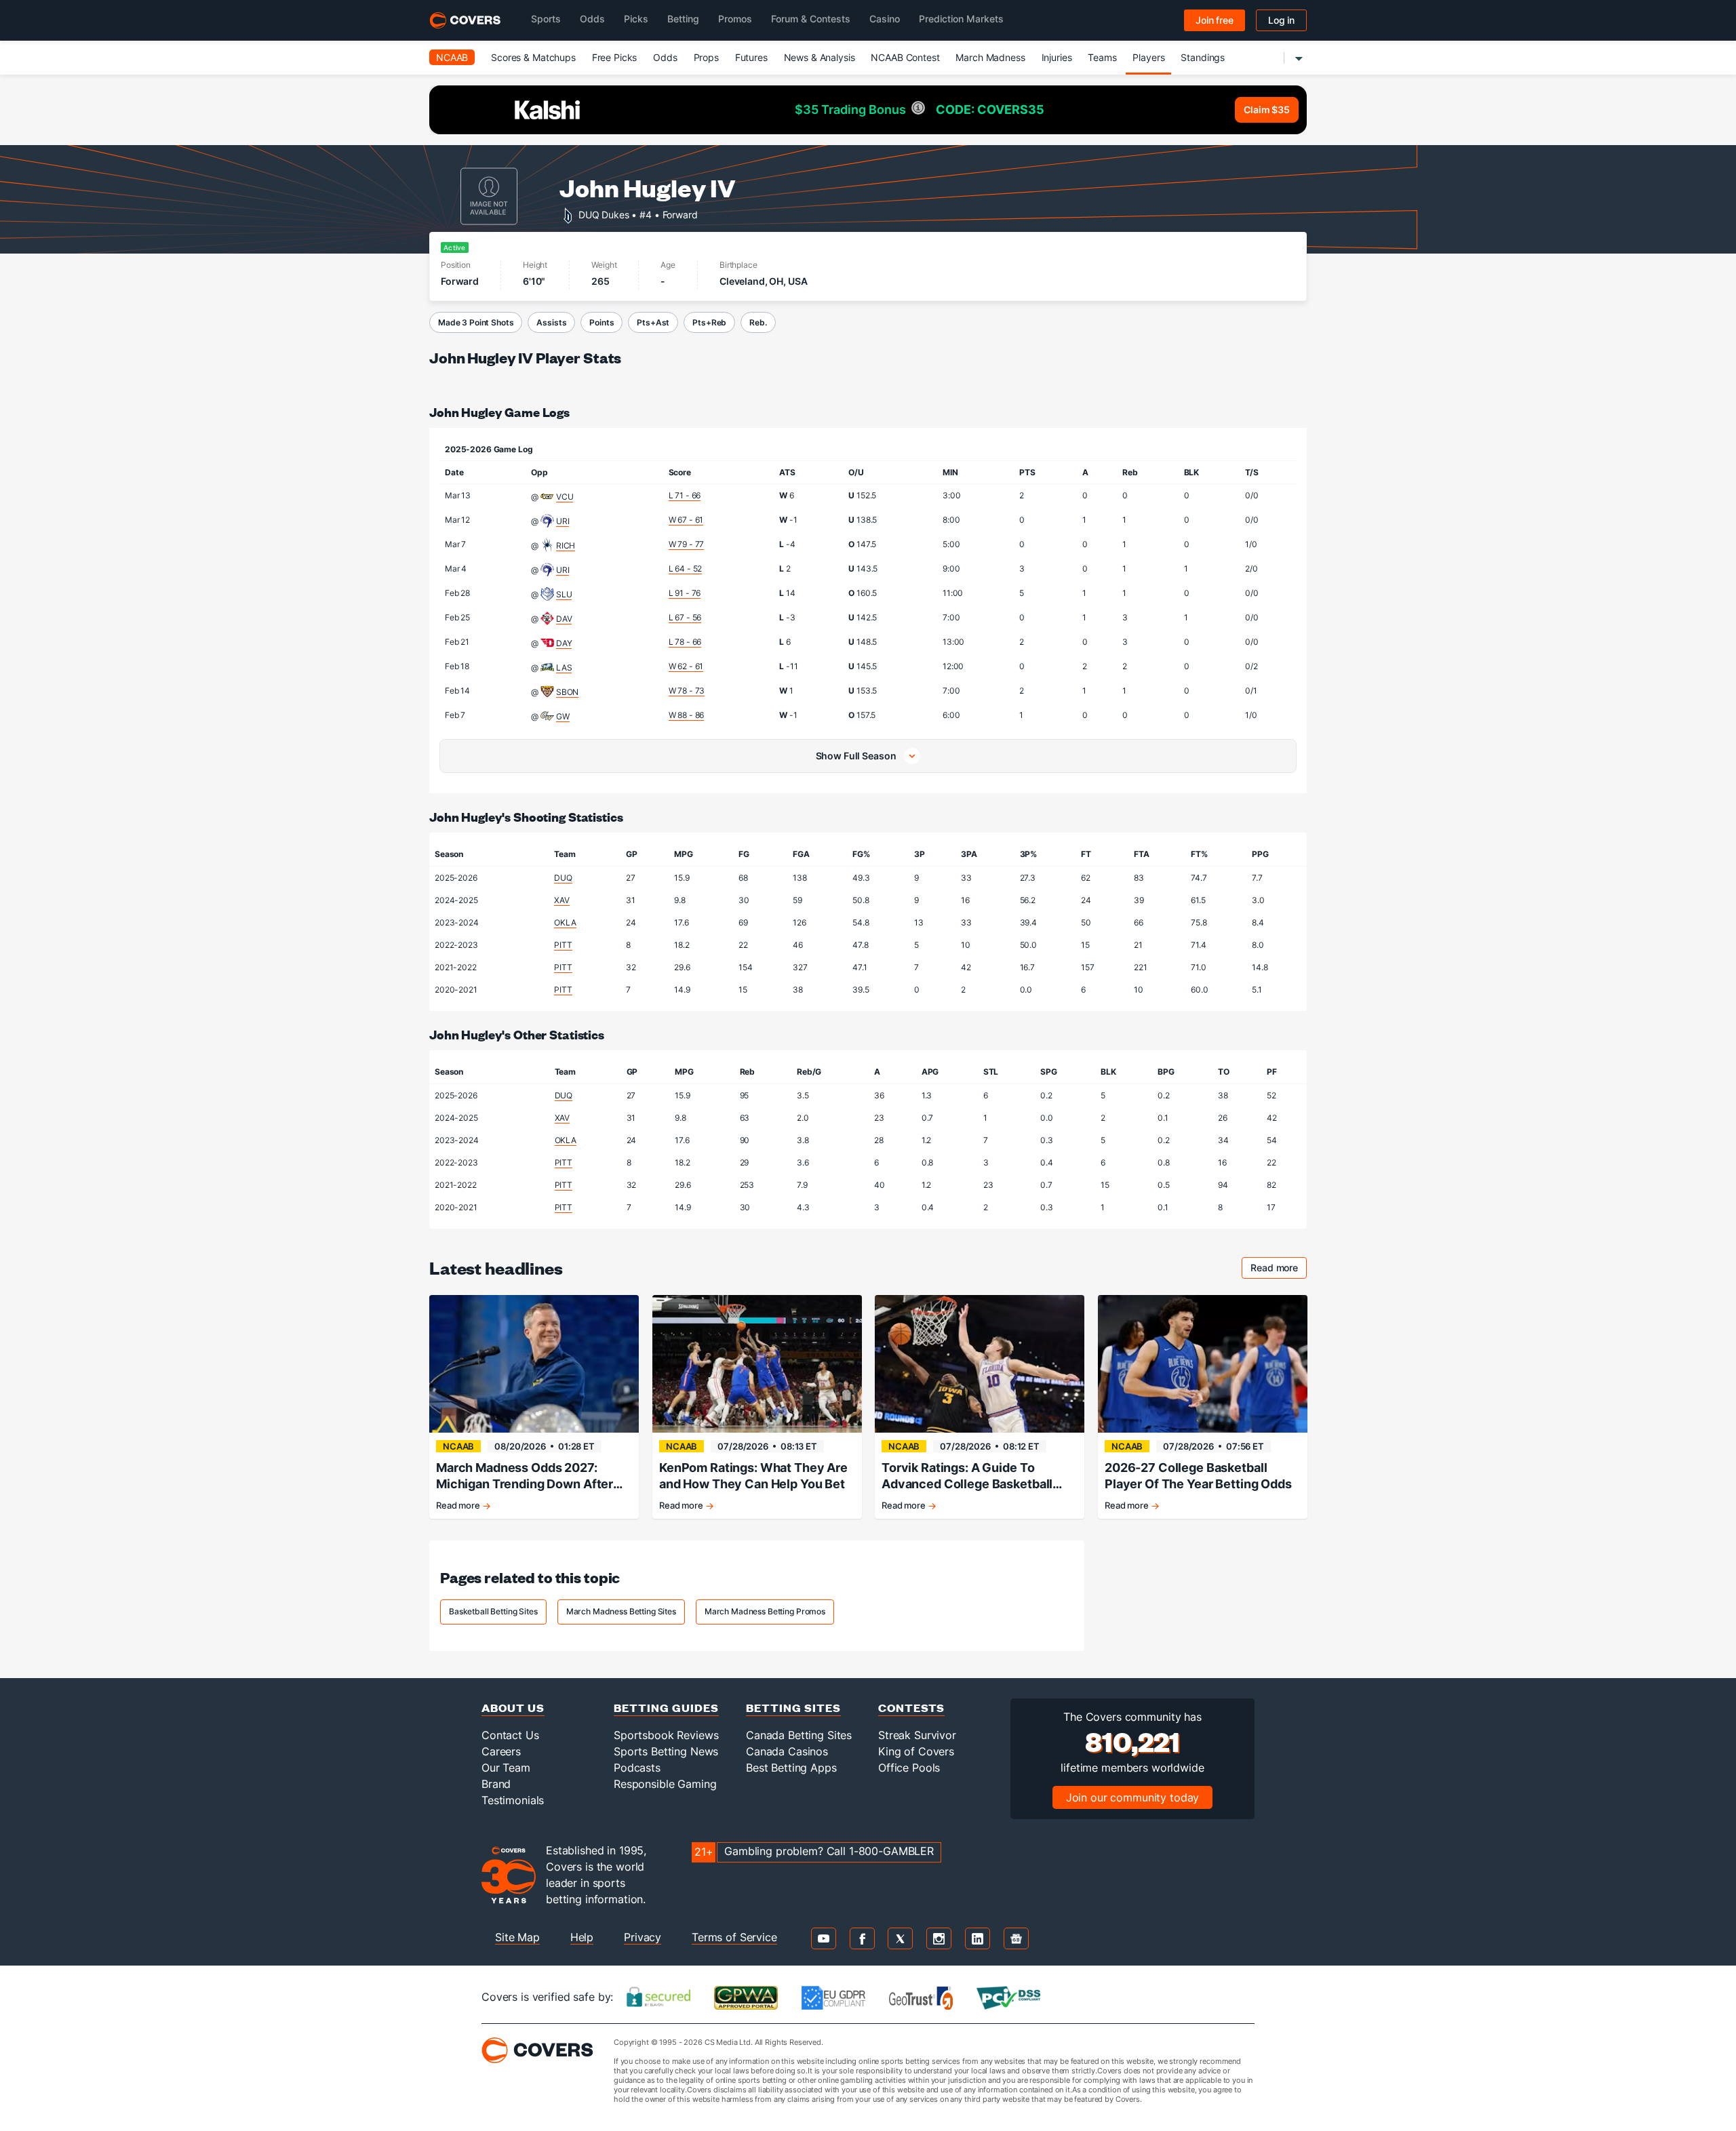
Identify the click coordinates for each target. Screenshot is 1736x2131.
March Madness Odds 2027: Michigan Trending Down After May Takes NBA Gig (525, 1476)
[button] (868, 756)
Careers (501, 1751)
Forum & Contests (811, 19)
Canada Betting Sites (799, 1735)
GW (563, 716)
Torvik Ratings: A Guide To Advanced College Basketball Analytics (967, 1476)
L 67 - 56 (685, 617)
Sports (546, 19)
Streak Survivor (917, 1735)
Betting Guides (666, 1708)
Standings (1203, 57)
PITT (563, 945)
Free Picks (615, 57)
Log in (1281, 20)
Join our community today (1133, 1797)
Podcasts (637, 1768)
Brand (496, 1784)
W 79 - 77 (687, 544)
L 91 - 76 (685, 593)
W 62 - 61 (686, 666)
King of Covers (916, 1751)
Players (1148, 57)
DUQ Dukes (604, 214)
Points (601, 322)
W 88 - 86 (687, 715)
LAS (564, 668)
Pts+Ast (653, 322)
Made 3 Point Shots (476, 322)
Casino (885, 19)
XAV (562, 900)
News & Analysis (820, 57)
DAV (564, 619)
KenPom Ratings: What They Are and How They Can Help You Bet (753, 1476)
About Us (513, 1708)
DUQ (563, 878)
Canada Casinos (787, 1751)
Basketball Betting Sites (493, 1611)
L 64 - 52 (686, 569)
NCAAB (452, 57)
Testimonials (513, 1800)
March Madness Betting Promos (765, 1611)
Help (582, 1937)
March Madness (990, 57)
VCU (565, 497)
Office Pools (909, 1768)
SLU (564, 594)
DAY (564, 643)
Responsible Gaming (665, 1784)
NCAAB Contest (905, 57)
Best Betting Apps (791, 1768)
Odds (592, 19)
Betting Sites (793, 1708)
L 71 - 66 (685, 495)
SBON (567, 692)
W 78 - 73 (687, 691)
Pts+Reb (709, 322)
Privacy (643, 1937)
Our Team (506, 1768)
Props (706, 57)
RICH (566, 545)
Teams (1102, 57)
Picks (636, 19)
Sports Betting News (666, 1751)
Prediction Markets (961, 19)
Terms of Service (734, 1937)
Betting (683, 19)
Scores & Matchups (533, 57)
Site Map (517, 1937)
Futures (751, 57)
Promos (735, 19)
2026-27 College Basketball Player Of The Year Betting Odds (1198, 1476)
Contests (911, 1708)
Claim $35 (1267, 109)
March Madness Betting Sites (621, 1611)
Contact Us (510, 1735)
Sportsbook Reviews (666, 1735)
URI (563, 521)
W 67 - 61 (686, 520)
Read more (1279, 1270)
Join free (1215, 20)
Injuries (1057, 57)
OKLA (565, 922)
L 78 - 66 (685, 642)
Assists (551, 322)
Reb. (758, 322)
